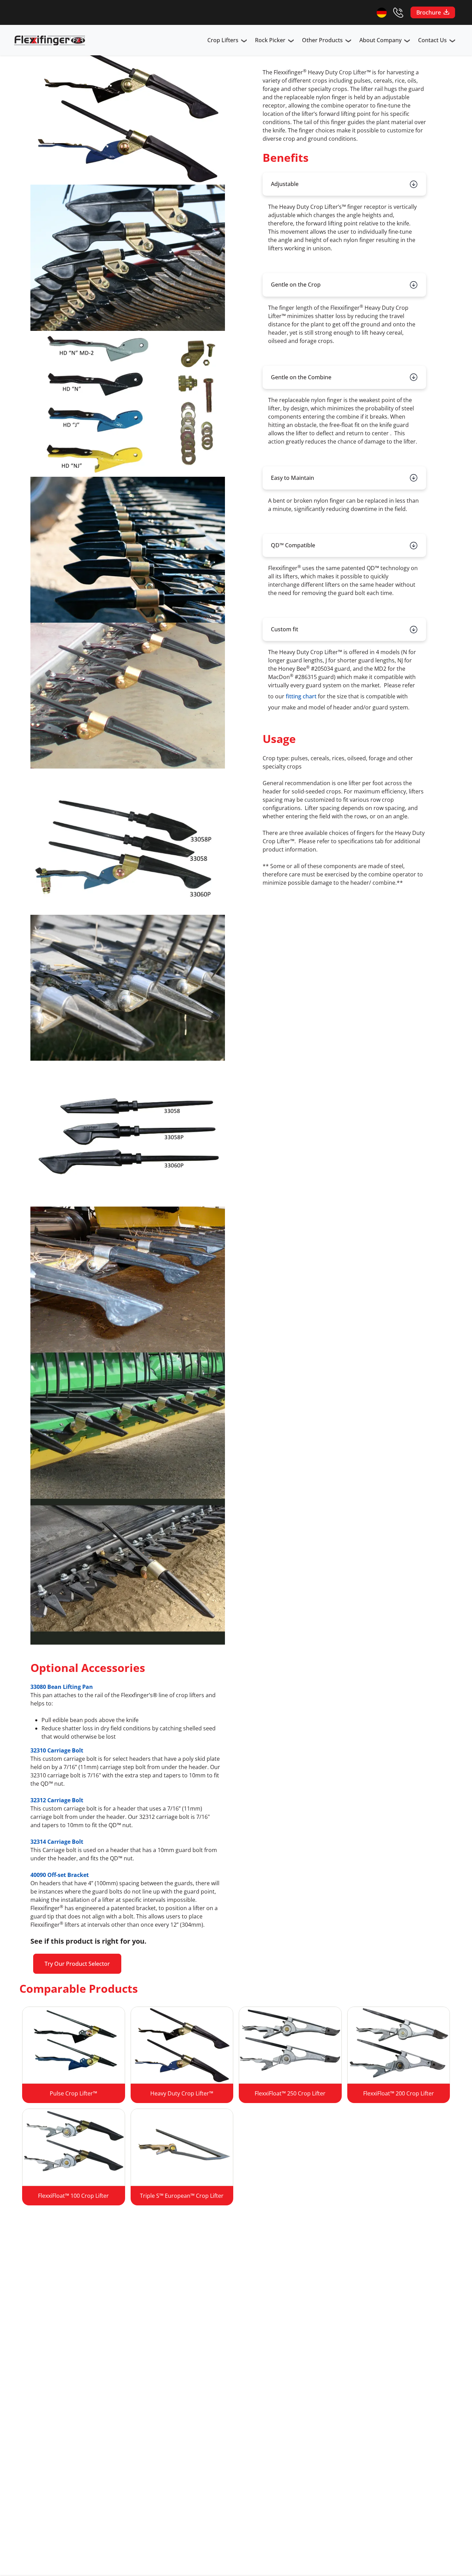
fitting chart (301, 696)
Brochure (429, 12)
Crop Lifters (223, 40)
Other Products (322, 40)
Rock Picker (270, 40)
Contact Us (432, 40)
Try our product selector (77, 1964)
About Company (380, 40)
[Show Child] (244, 41)
